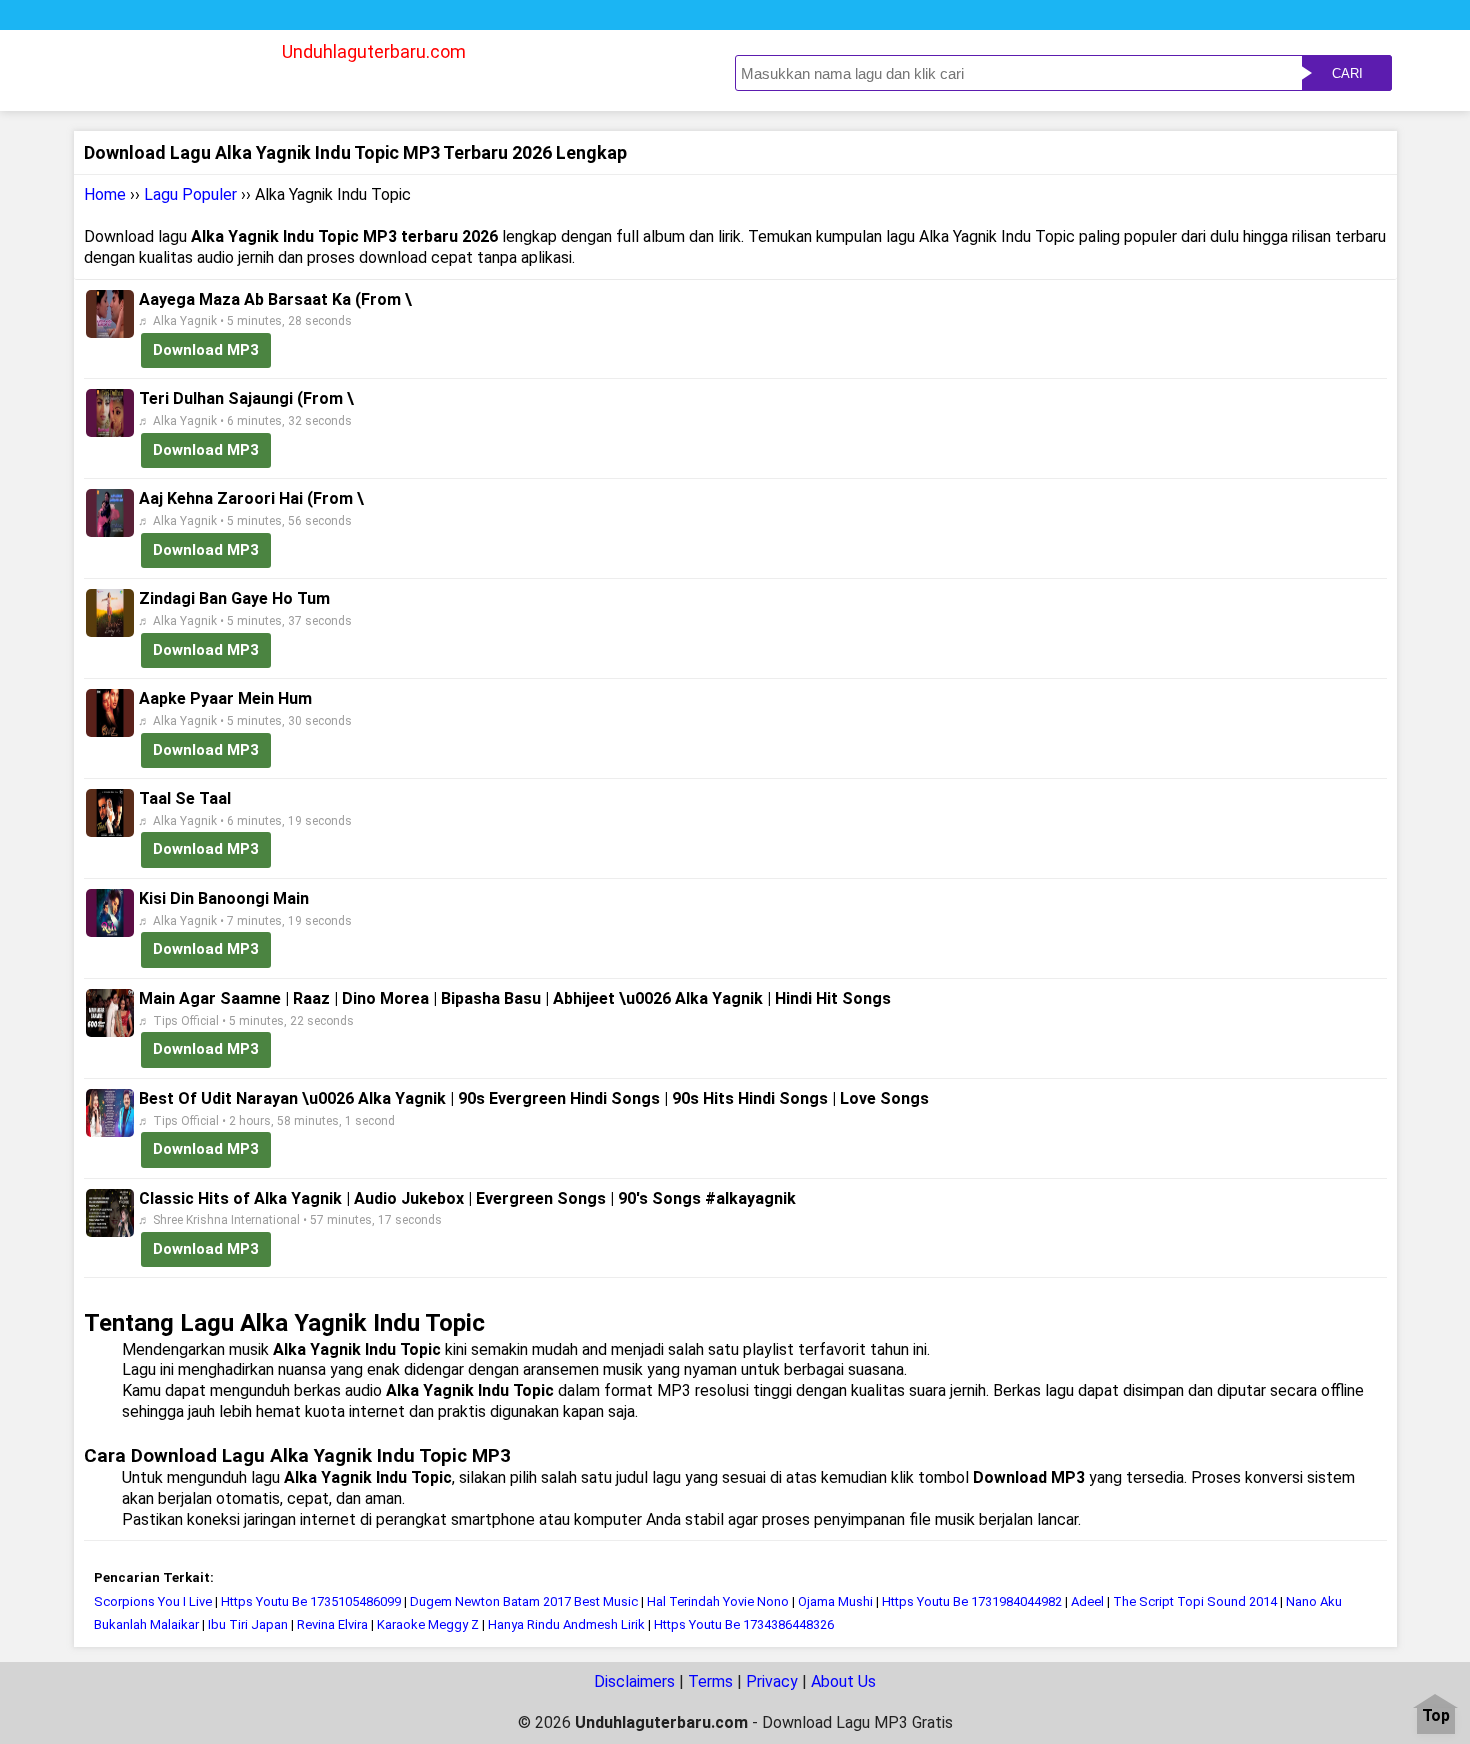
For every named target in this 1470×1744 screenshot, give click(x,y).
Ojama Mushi (835, 1601)
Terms (710, 1681)
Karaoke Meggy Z (428, 1624)
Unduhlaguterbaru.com (374, 51)
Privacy (772, 1681)
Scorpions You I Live (153, 1601)
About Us (843, 1681)
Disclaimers (634, 1681)
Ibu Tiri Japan (248, 1624)
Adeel (1087, 1601)
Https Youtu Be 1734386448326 (744, 1624)
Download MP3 (206, 350)
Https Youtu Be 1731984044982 (972, 1601)
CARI (1347, 73)
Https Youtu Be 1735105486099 (311, 1601)
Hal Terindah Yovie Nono (718, 1601)
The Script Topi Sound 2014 (1195, 1601)
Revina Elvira (332, 1624)
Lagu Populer (190, 194)
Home (105, 194)
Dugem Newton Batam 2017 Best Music (524, 1601)
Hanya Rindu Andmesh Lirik (566, 1624)
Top (1436, 1716)
